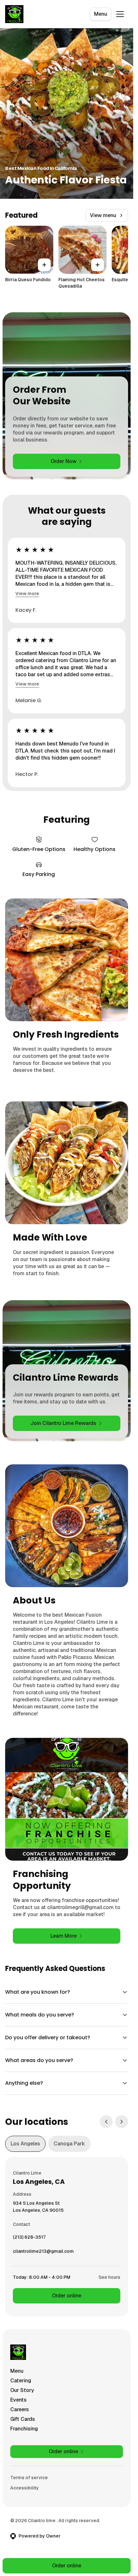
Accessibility (25, 2488)
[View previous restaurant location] (106, 2122)
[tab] (25, 2144)
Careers (20, 2409)
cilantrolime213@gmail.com (43, 2253)
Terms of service (29, 2478)
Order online (67, 2296)
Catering (21, 2381)
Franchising (24, 2429)
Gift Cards (23, 2419)
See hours (109, 2277)
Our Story (22, 2390)
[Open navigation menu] (120, 14)
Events (18, 2400)
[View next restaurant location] (122, 2122)
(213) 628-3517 (29, 2239)
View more (27, 593)
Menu (101, 14)
